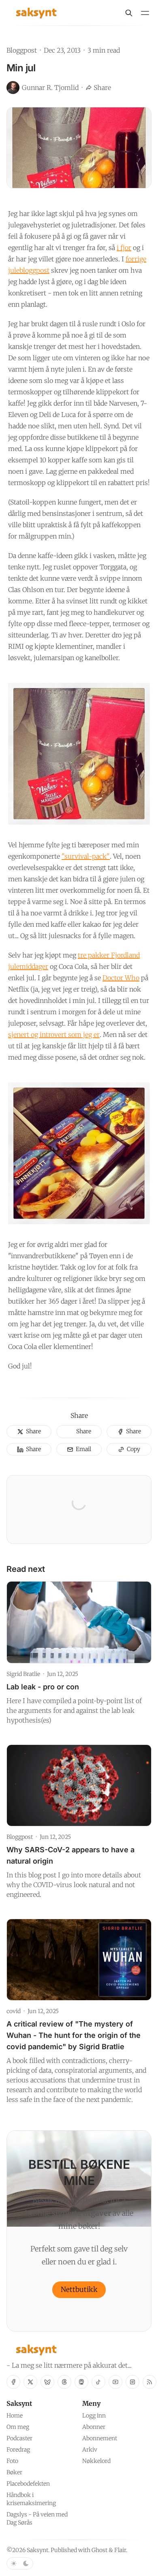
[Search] (129, 13)
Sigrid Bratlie (23, 1674)
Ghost (99, 2550)
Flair (120, 2550)
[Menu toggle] (145, 13)
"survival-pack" (86, 856)
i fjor (124, 248)
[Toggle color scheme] (20, 2563)
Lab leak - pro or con (43, 1687)
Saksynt (37, 2550)
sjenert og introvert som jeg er (54, 1035)
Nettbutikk (79, 2290)
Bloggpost (22, 50)
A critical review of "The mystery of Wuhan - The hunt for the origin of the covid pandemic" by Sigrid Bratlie (74, 2035)
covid (14, 2011)
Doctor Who (121, 978)
